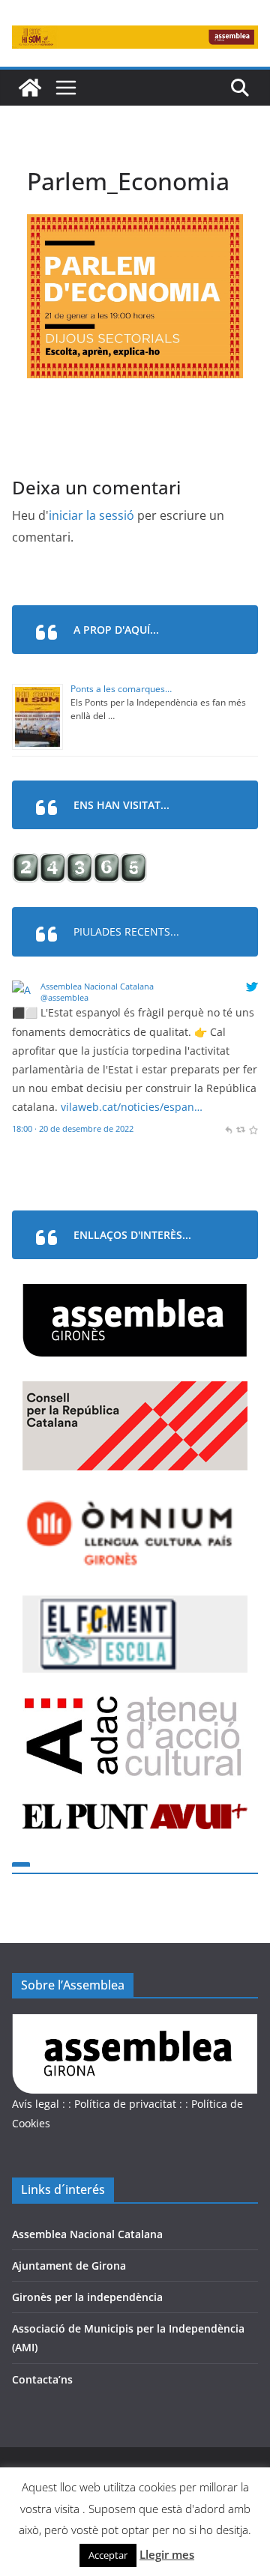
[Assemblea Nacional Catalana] (24, 990)
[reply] (228, 1128)
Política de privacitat (125, 2104)
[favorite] (253, 1128)
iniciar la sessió (91, 515)
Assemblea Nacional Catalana (97, 986)
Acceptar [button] (108, 2555)
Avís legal (36, 2104)
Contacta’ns (42, 2379)
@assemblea (64, 997)
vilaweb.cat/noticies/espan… (132, 1107)
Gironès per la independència (87, 2297)
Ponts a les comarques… (121, 689)
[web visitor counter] (79, 863)
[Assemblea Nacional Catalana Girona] (30, 88)
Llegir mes (167, 2554)
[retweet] (240, 1128)
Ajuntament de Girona (69, 2266)
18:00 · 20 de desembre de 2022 (73, 1128)
